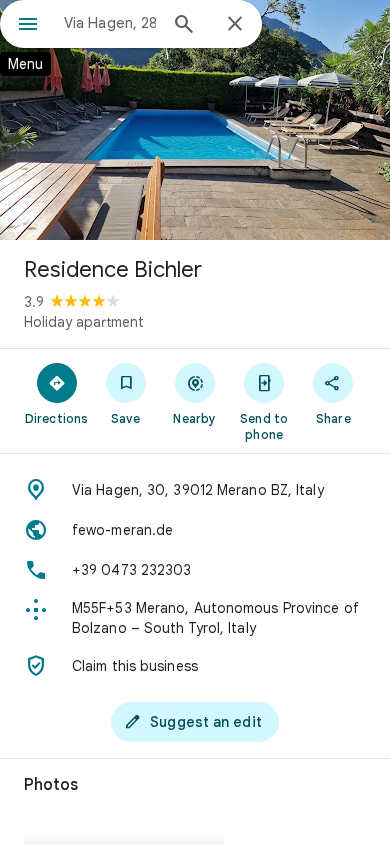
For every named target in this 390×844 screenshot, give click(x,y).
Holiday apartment (84, 322)
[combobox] (110, 23)
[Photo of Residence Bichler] (195, 120)
